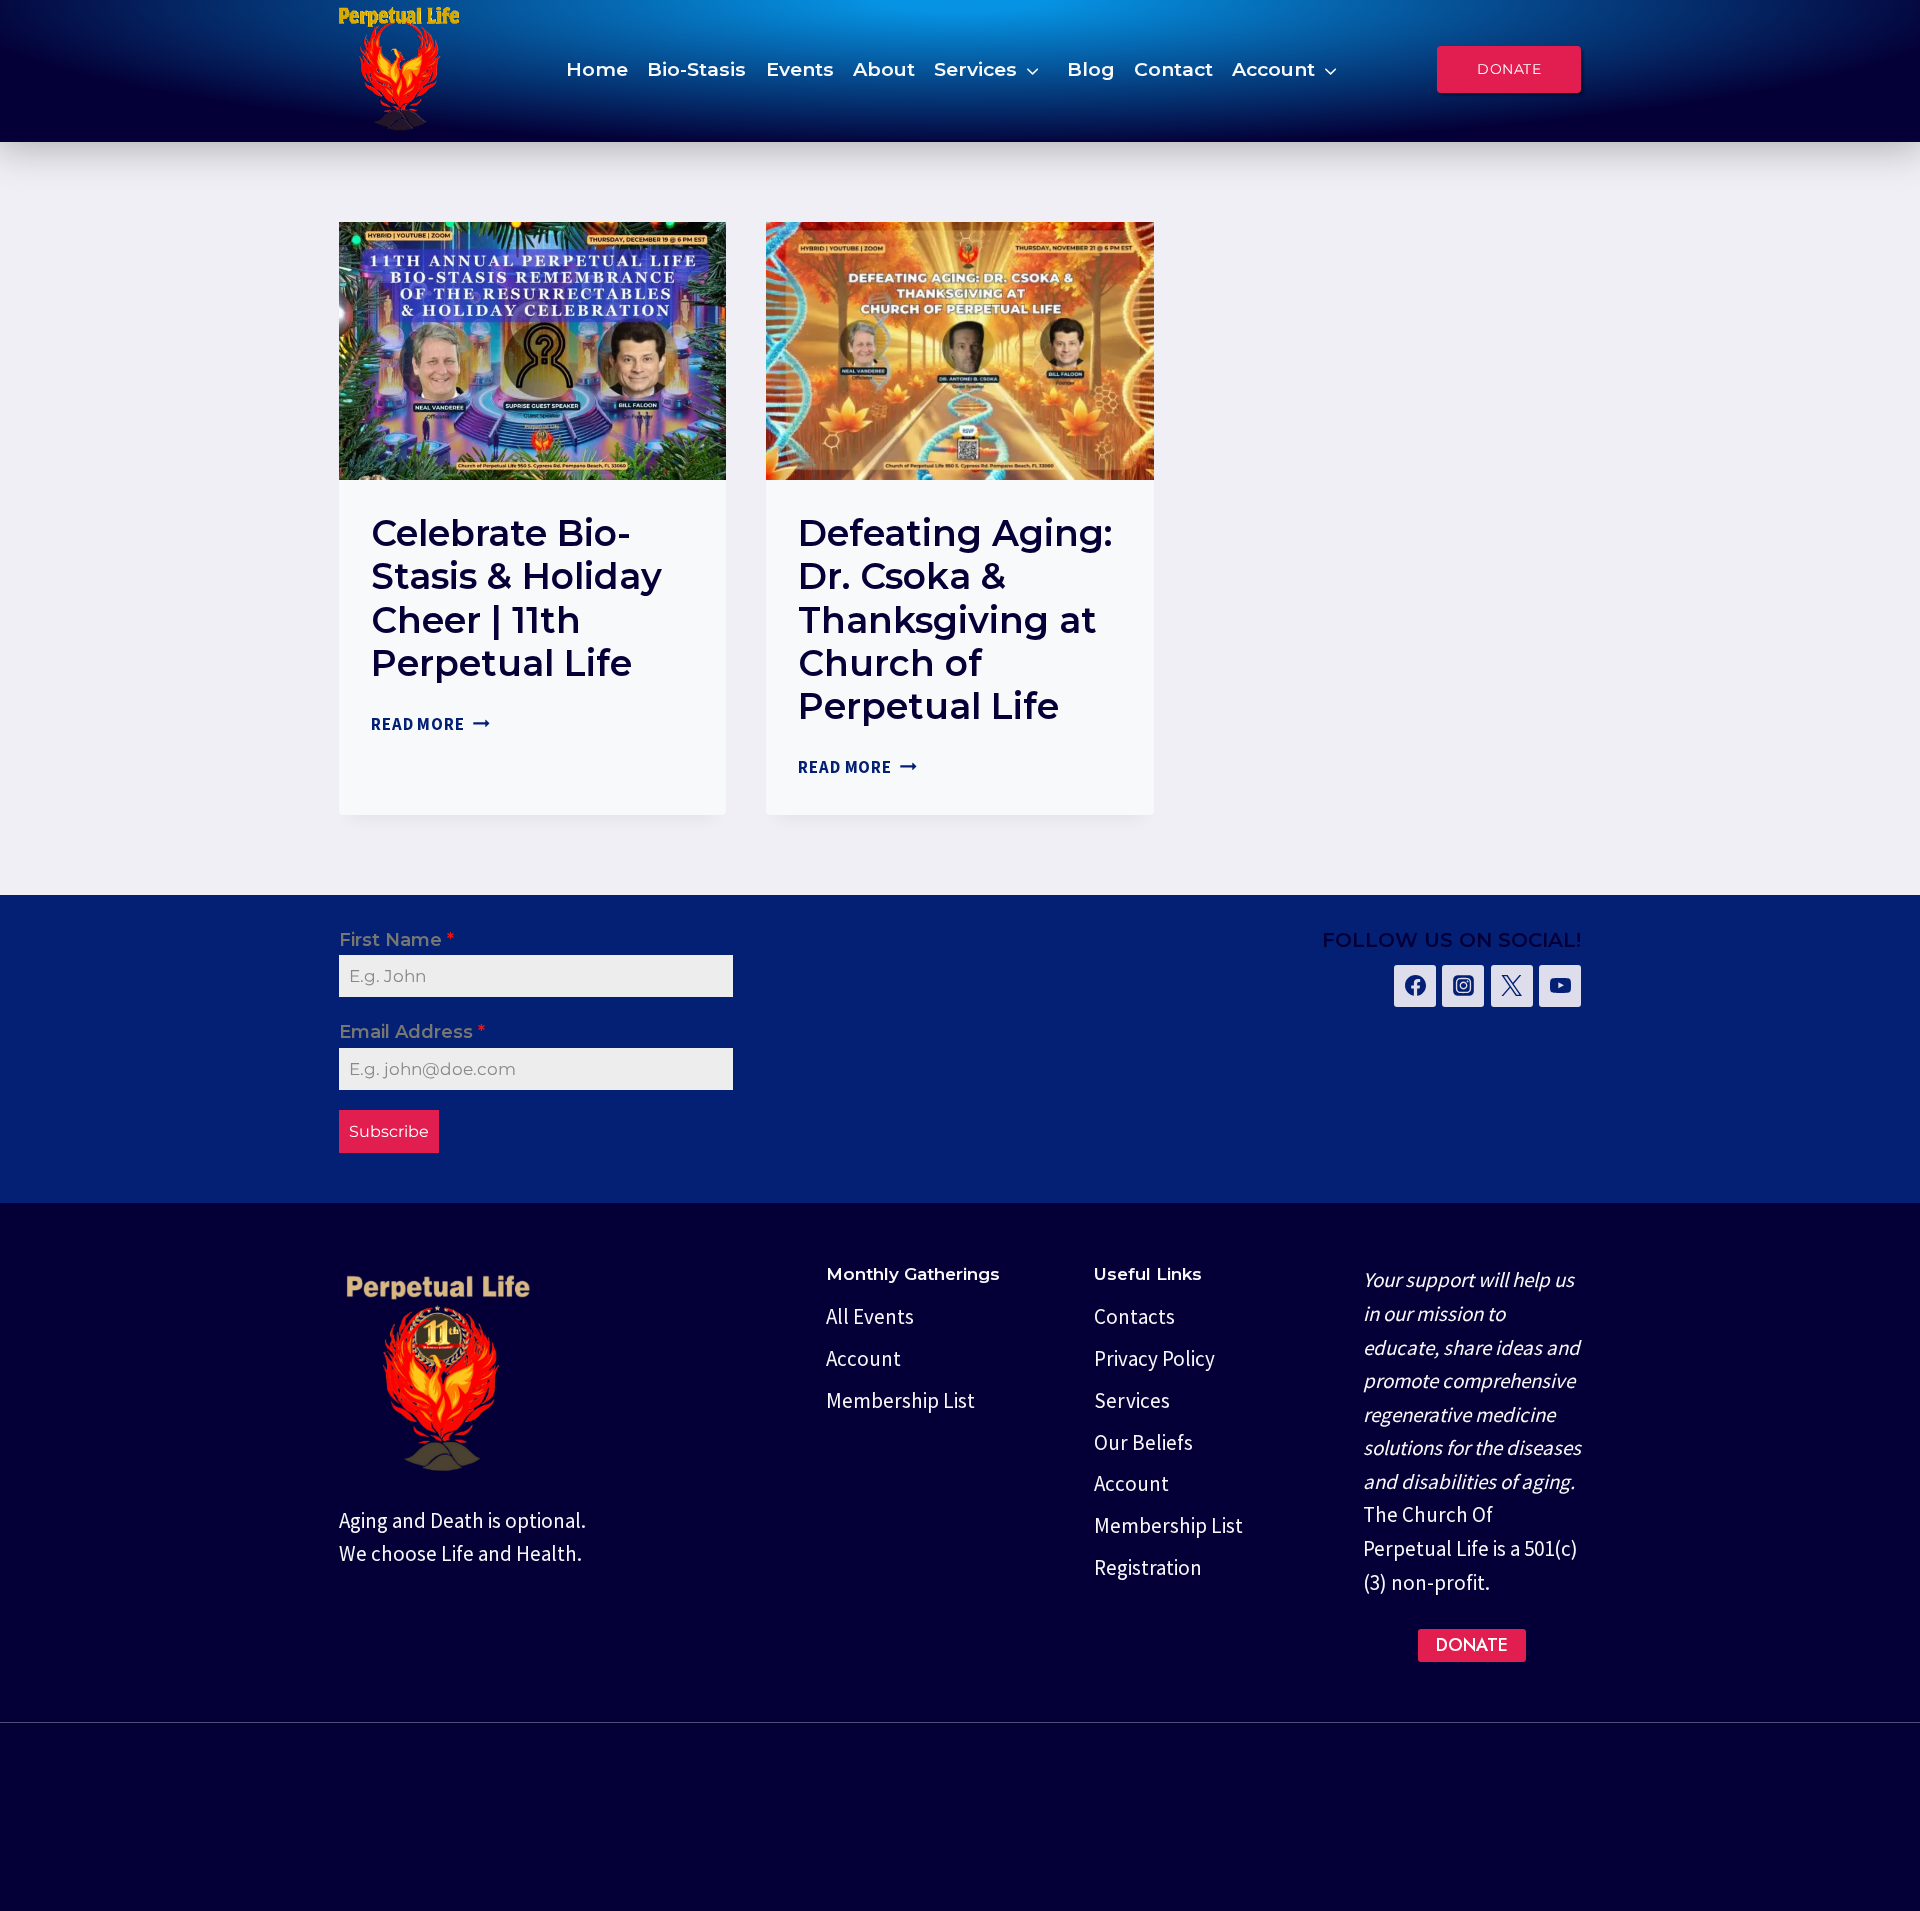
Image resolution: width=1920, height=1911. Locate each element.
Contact (1173, 69)
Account (1273, 69)
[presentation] (532, 351)
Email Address (412, 1032)
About (884, 69)
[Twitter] (1512, 986)
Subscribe (389, 1131)
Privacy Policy (1154, 1358)
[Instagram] (1463, 986)
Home (597, 69)
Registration (1148, 1567)
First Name (396, 940)
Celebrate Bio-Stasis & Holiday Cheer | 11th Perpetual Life (516, 598)
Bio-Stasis (696, 69)
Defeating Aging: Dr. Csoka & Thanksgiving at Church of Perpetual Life (955, 619)
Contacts (1134, 1316)
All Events (870, 1316)
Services (975, 69)
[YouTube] (1560, 986)
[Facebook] (1415, 986)
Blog (1091, 69)
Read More (430, 724)
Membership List (900, 1400)
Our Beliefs (1143, 1442)
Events (800, 69)
